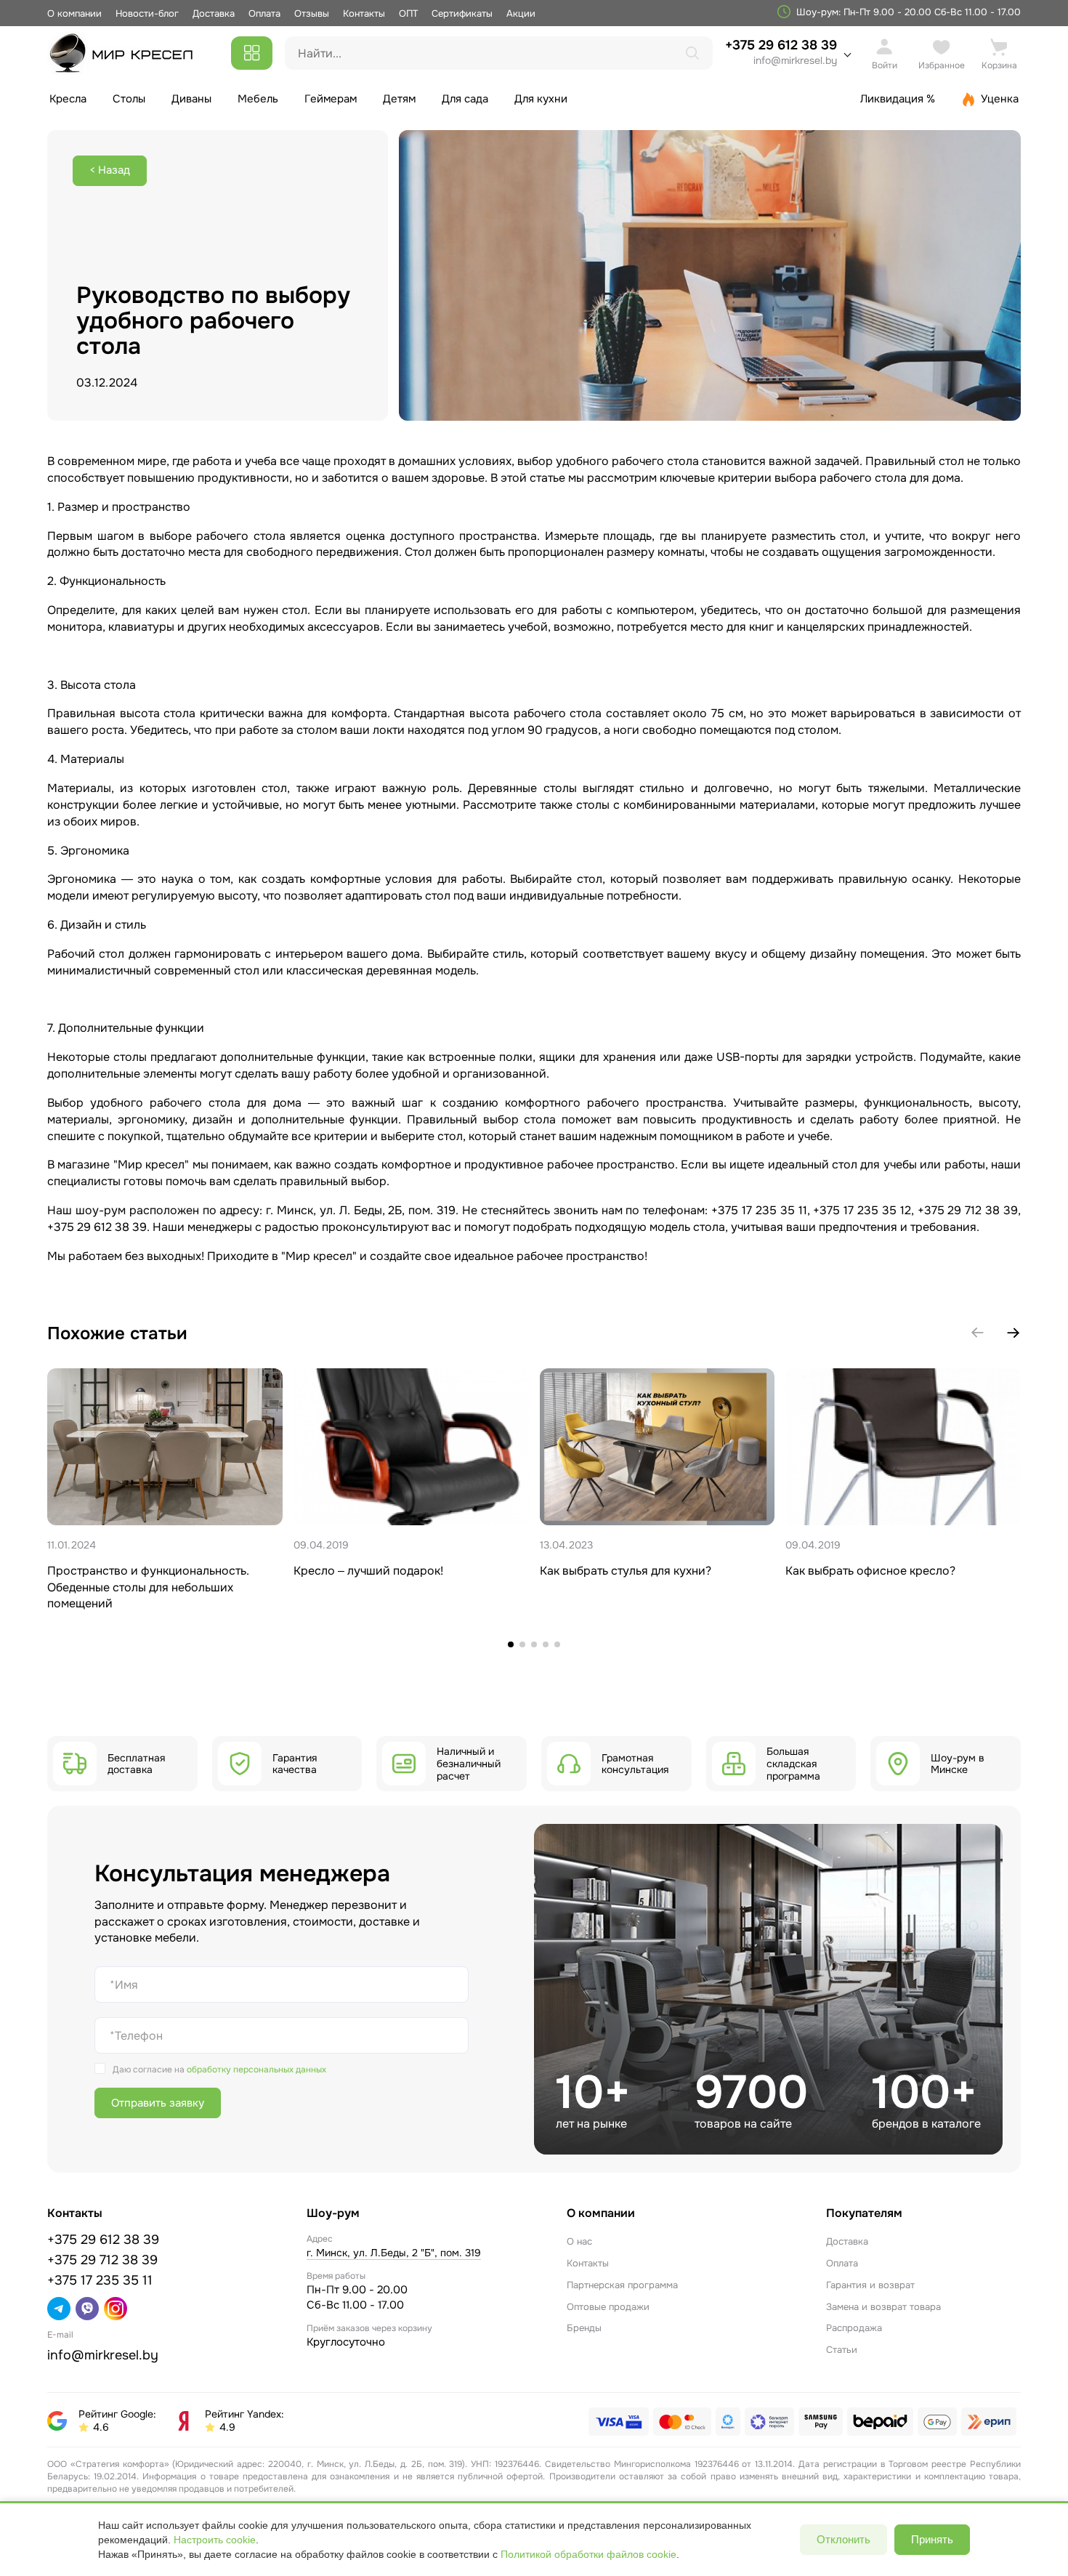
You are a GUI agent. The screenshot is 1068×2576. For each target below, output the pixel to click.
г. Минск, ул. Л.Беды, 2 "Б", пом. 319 (394, 2253)
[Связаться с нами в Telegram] (59, 2309)
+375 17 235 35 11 (100, 2280)
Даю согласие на (219, 2070)
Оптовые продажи (608, 2307)
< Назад (110, 170)
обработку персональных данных (256, 2070)
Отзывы (312, 13)
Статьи (842, 2350)
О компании (74, 13)
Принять (932, 2539)
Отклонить (844, 2539)
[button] (1014, 1333)
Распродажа (854, 2328)
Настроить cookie (215, 2540)
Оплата (264, 13)
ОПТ (408, 13)
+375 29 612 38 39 (781, 52)
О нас (579, 2241)
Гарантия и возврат (870, 2285)
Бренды (584, 2328)
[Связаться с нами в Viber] (87, 2309)
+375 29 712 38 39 (102, 2260)
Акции (521, 13)
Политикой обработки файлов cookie (588, 2554)
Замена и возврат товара (883, 2307)
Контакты (364, 13)
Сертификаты (462, 13)
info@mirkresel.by (795, 60)
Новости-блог (149, 13)
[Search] (692, 53)
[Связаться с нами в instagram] (116, 2309)
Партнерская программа (622, 2285)
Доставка (214, 13)
